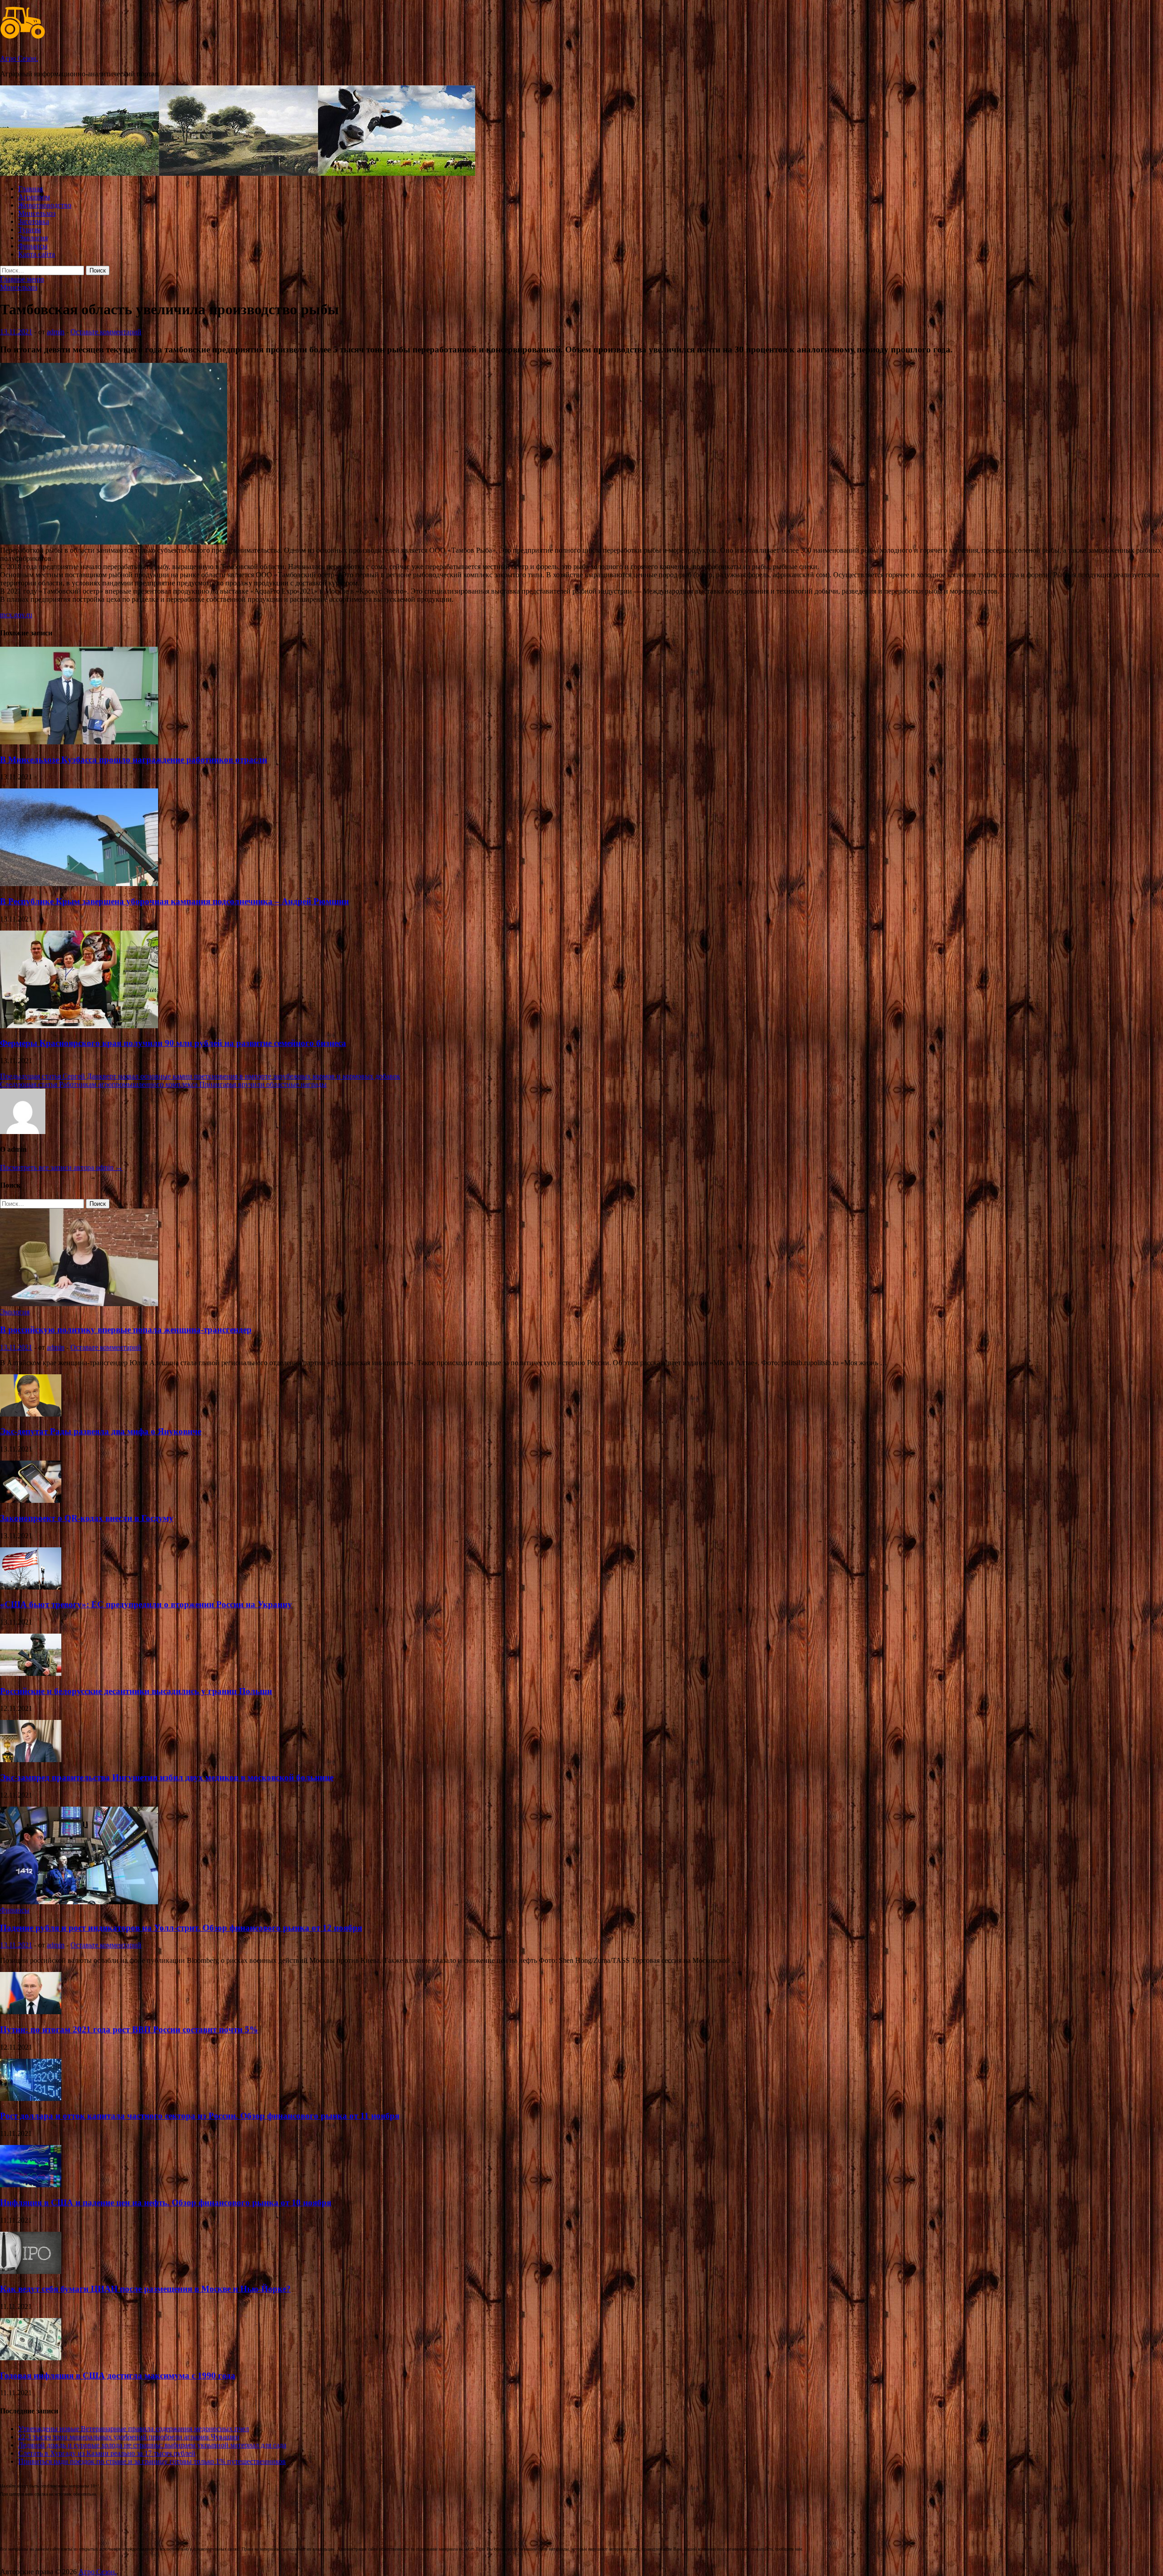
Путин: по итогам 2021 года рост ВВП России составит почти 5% (129, 2029)
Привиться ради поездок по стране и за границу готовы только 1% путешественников (152, 2461)
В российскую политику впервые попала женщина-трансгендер (126, 1330)
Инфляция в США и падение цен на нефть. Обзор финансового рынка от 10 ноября (166, 2202)
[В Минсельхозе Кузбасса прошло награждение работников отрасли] (79, 742)
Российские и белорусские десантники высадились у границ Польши (136, 1691)
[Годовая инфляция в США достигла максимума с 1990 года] (31, 2358)
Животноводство (45, 205)
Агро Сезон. (19, 58)
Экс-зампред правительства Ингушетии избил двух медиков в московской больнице (167, 1777)
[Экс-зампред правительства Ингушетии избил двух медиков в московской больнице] (31, 1760)
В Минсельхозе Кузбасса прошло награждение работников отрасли (134, 760)
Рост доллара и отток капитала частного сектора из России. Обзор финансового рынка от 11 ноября (200, 2116)
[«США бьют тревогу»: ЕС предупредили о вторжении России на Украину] (31, 1587)
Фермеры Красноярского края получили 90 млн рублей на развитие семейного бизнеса (173, 1043)
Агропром (34, 197)
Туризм (30, 230)
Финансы (33, 246)
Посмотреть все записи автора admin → (61, 1167)
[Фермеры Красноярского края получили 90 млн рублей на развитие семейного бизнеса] (79, 1026)
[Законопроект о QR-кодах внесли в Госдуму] (31, 1500)
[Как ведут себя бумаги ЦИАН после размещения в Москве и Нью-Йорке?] (31, 2271)
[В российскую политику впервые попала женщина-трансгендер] (79, 1304)
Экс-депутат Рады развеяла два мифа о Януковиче (101, 1431)
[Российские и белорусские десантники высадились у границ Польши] (31, 1673)
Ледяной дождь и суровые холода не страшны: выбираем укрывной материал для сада (152, 2445)
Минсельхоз (37, 213)
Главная (30, 189)
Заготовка (34, 221)
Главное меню (22, 279)
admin (56, 332)
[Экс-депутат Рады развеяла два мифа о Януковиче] (31, 1414)
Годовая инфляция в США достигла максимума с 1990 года (118, 2375)
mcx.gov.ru (16, 615)
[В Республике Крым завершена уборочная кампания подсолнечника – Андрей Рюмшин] (79, 884)
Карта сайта (37, 254)
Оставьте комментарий (106, 332)
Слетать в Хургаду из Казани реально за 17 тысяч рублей (107, 2453)
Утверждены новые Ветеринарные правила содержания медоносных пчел (134, 2429)
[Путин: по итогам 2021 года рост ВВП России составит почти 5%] (31, 2012)
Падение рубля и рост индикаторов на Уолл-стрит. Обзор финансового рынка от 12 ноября (181, 1928)
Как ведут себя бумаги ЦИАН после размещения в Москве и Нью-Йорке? (145, 2289)
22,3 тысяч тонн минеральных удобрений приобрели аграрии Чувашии (129, 2437)
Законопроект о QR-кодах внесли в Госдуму (87, 1518)
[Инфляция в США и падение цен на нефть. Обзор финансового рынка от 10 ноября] (31, 2185)
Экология (33, 238)
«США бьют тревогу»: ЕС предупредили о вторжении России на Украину (146, 1604)
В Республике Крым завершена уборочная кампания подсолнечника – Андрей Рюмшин (174, 901)
